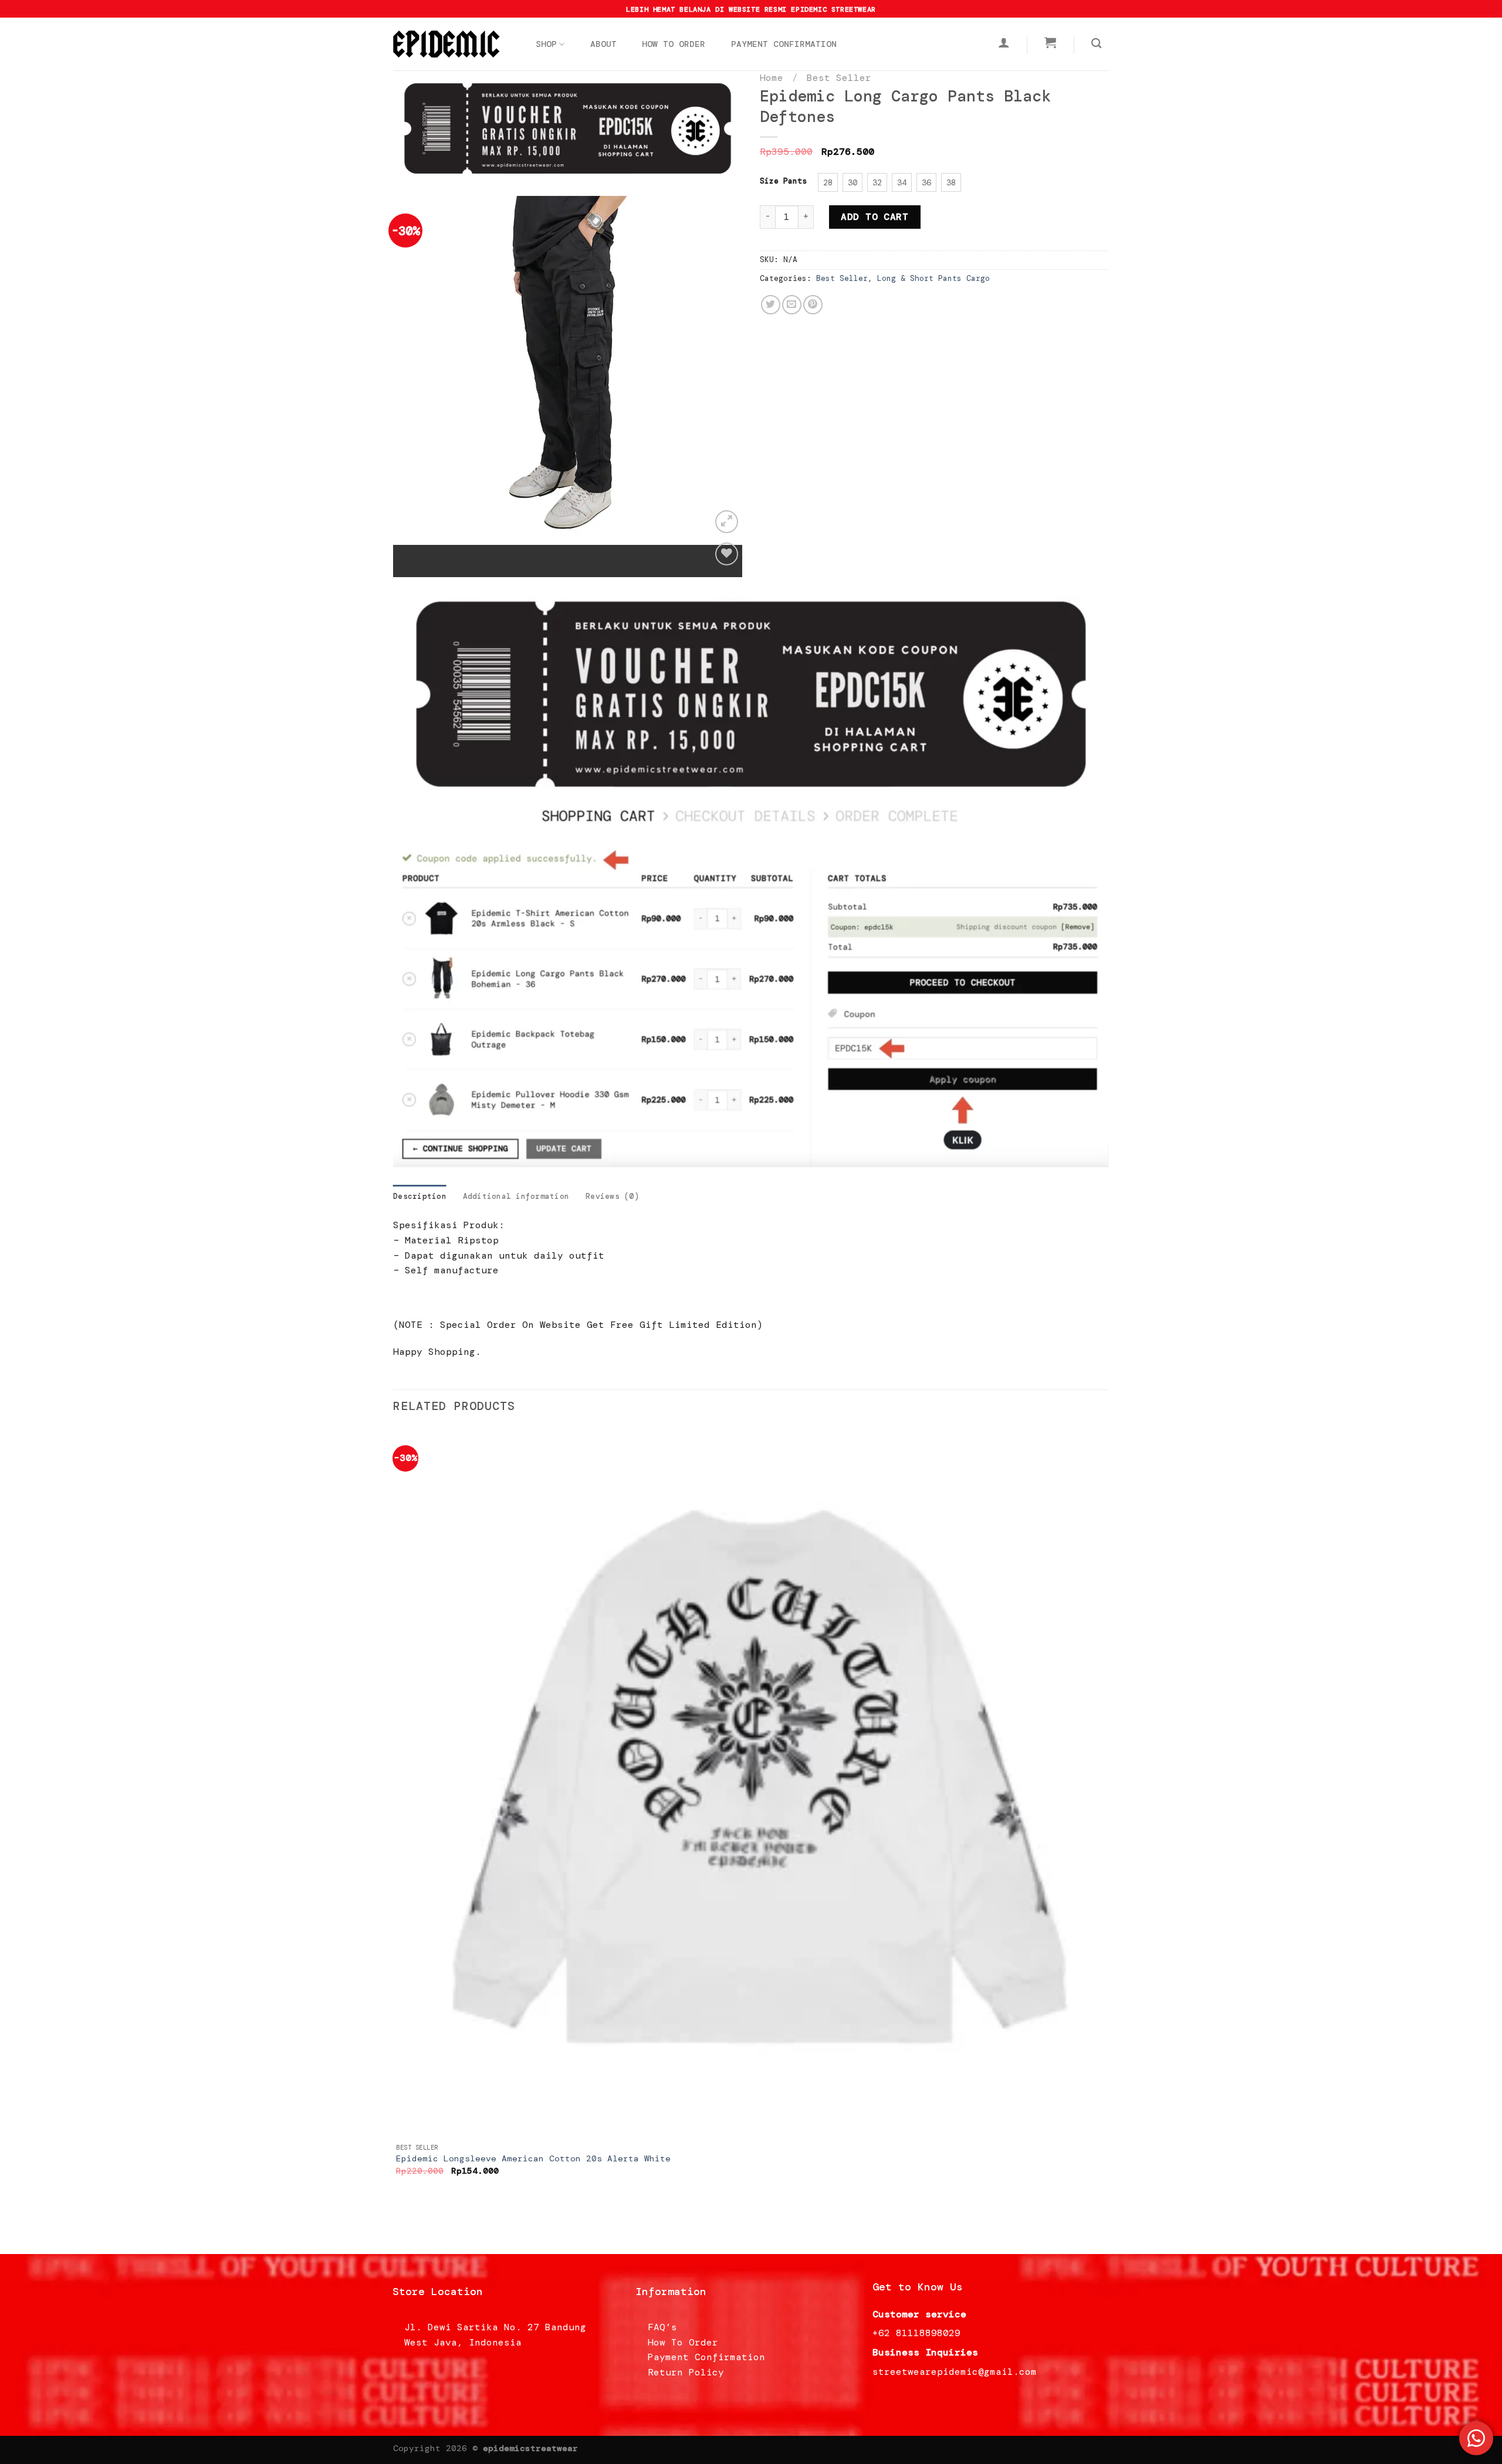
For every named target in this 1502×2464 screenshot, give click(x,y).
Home (772, 78)
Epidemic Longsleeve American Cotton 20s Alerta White (533, 2158)
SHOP (546, 44)
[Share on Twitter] (771, 305)
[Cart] (1051, 42)
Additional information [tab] (516, 1196)
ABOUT (603, 44)
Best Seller (839, 78)
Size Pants (783, 181)
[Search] (1096, 44)
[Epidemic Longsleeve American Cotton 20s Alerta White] (751, 1782)
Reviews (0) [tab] (612, 1196)
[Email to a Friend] (792, 305)
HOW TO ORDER (674, 44)
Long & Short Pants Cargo (933, 278)
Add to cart (875, 217)
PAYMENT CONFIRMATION (784, 44)
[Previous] (405, 556)
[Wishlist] (727, 554)
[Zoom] (727, 522)
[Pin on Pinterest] (813, 305)
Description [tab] (420, 1196)
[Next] (437, 556)
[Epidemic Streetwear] (452, 44)
